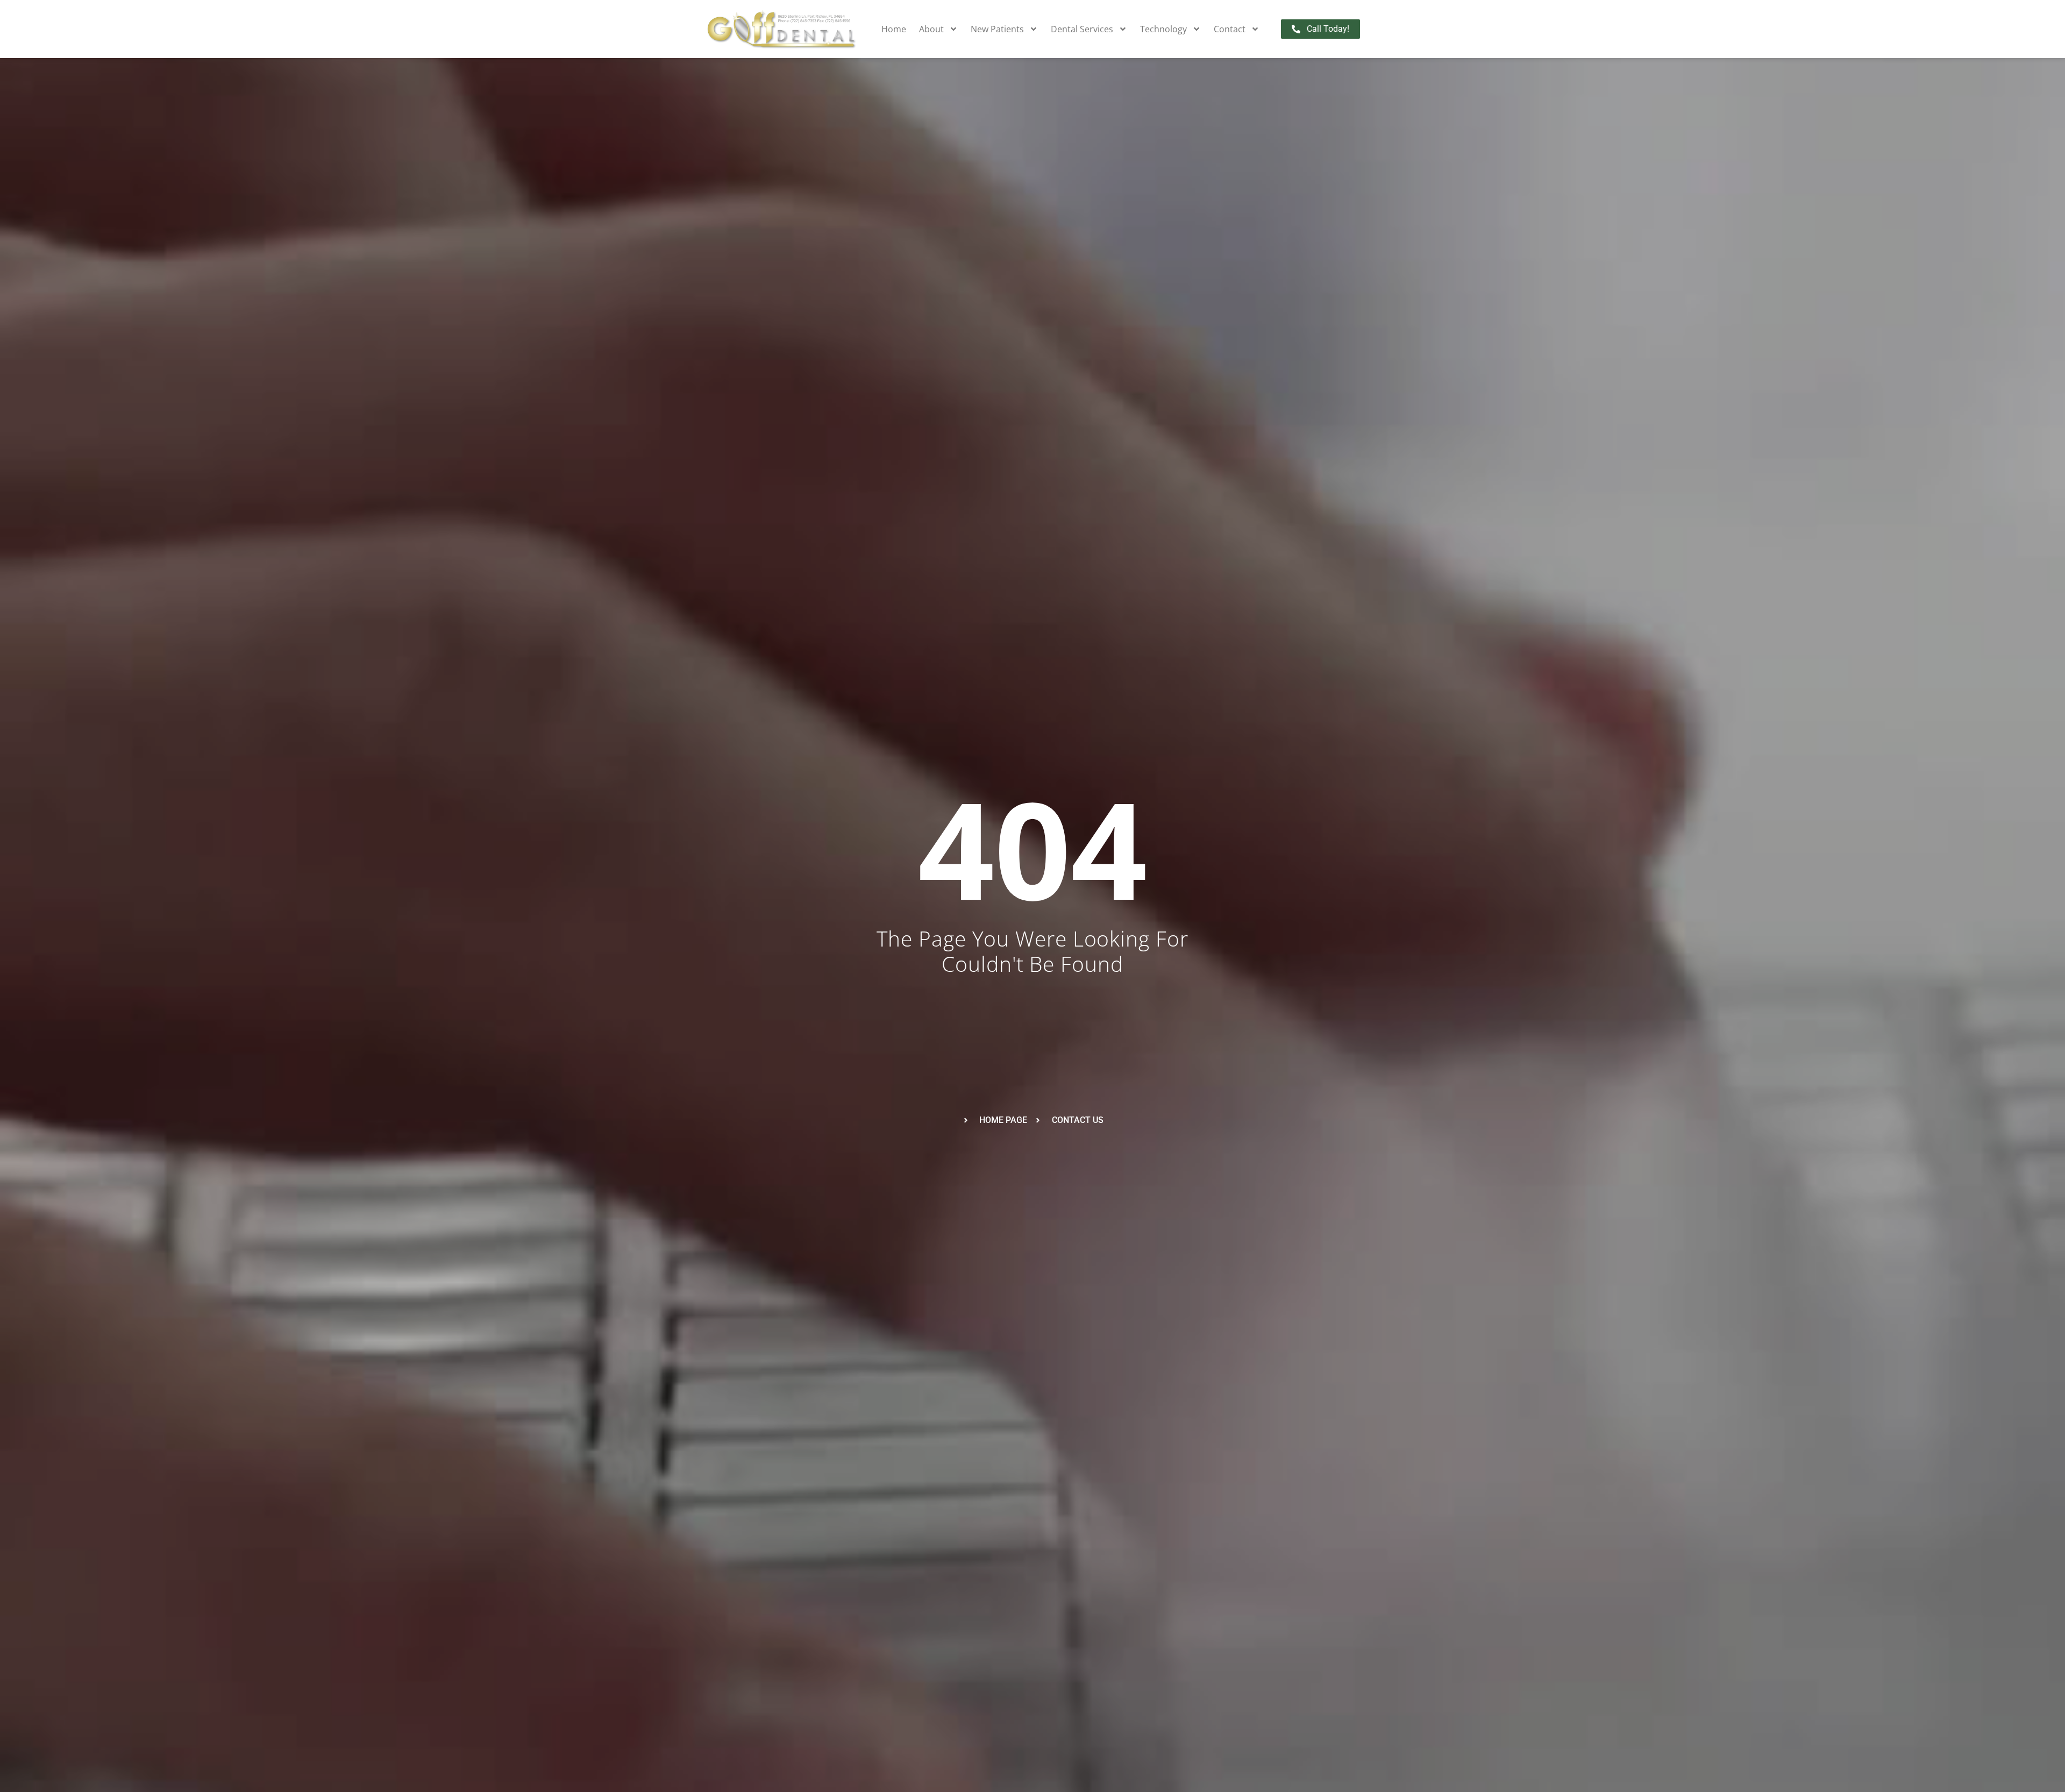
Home (894, 29)
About (931, 29)
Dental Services (1082, 29)
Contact (1230, 29)
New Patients (997, 29)
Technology (1163, 29)
